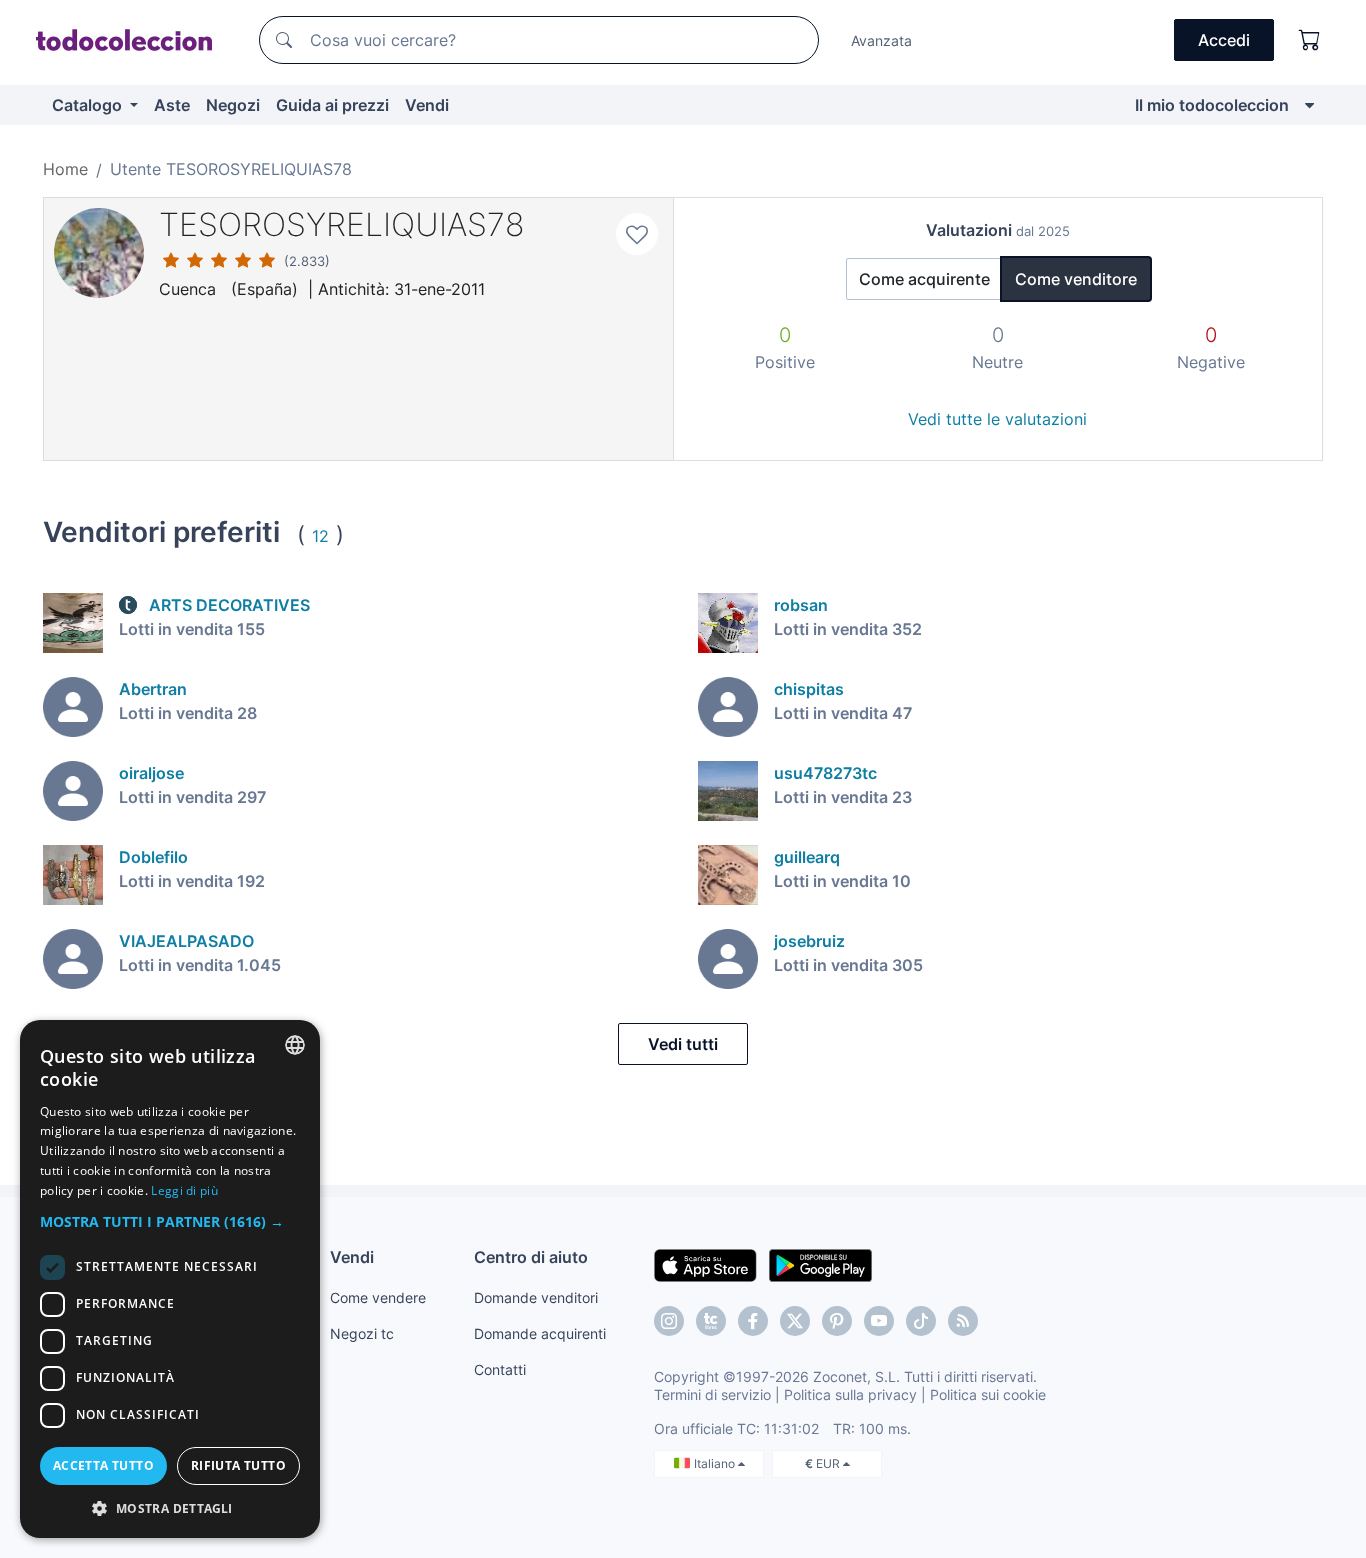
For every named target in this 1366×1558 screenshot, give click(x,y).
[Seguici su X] (795, 1321)
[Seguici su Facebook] (753, 1321)
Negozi (233, 105)
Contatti (500, 1369)
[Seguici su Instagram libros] (711, 1321)
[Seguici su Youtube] (879, 1321)
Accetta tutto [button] (103, 1465)
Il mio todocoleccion (1212, 105)
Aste (172, 105)
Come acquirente (924, 279)
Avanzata (881, 40)
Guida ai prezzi (332, 105)
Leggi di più (184, 1190)
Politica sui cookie (988, 1394)
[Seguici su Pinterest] (837, 1321)
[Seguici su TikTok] (921, 1321)
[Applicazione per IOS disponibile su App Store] (705, 1264)
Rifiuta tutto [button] (238, 1465)
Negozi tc (362, 1333)
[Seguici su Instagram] (669, 1321)
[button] (170, 1221)
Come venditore (1076, 279)
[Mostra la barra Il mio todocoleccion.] (1309, 105)
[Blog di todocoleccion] (963, 1321)
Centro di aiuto (531, 1257)
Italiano (716, 1463)
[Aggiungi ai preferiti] (637, 234)
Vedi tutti (683, 1044)
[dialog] (170, 1279)
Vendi (427, 105)
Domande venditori (536, 1297)
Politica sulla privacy (850, 1394)
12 (320, 536)
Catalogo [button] (89, 105)
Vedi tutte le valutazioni (997, 419)
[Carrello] (1310, 40)
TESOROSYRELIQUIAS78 (341, 224)
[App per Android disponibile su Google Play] (820, 1264)
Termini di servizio (712, 1394)
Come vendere (378, 1297)
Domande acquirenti (540, 1333)
